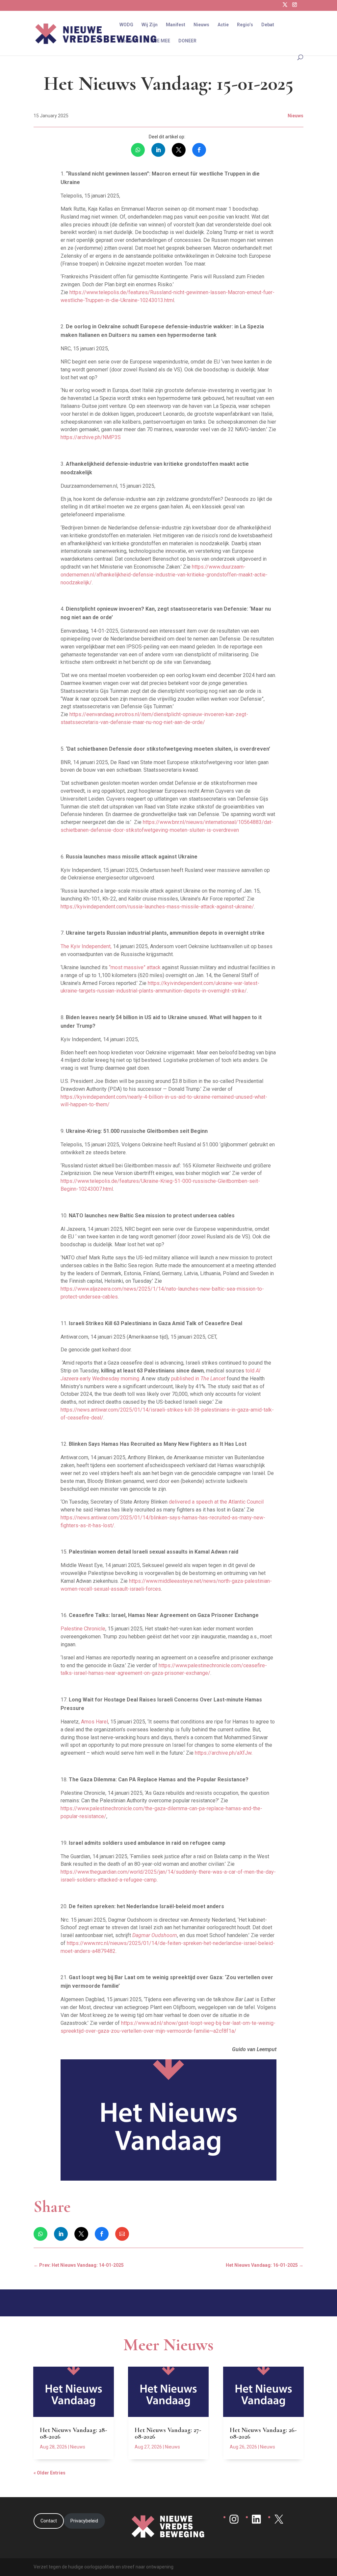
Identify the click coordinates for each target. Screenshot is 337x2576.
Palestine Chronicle (83, 1629)
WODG (126, 25)
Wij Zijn (150, 25)
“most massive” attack (135, 967)
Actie (223, 25)
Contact (128, 41)
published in (198, 1379)
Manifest (176, 25)
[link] (138, 150)
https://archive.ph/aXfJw (223, 1753)
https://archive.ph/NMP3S (91, 437)
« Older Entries (50, 2473)
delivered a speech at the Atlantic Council (216, 1502)
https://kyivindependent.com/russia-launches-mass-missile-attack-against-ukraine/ (157, 907)
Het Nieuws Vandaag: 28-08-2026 (73, 2433)
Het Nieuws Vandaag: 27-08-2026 (168, 2433)
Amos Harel (94, 1722)
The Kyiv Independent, (86, 946)
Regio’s (245, 25)
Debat (268, 25)
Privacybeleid (84, 2521)
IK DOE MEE (158, 41)
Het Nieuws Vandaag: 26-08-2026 (263, 2433)
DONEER (187, 41)
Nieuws (201, 25)
